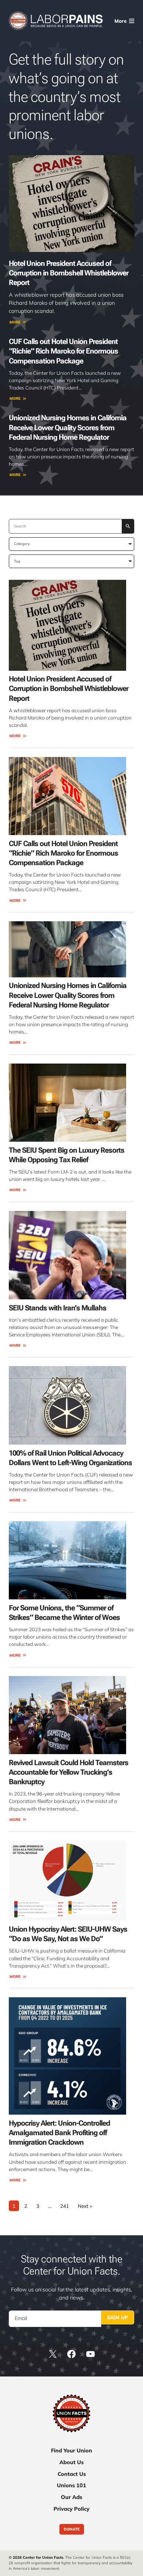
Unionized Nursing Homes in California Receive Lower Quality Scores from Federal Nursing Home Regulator (68, 427)
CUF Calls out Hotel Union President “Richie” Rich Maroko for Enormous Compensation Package (63, 351)
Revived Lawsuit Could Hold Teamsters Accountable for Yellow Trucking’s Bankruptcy (69, 1772)
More (15, 322)
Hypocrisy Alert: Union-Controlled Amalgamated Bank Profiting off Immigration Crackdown (59, 2133)
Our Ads (71, 2497)
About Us (71, 2462)
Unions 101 (71, 2485)
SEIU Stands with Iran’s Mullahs (58, 1308)
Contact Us (72, 2474)
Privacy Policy (71, 2509)
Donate (72, 2529)
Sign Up (118, 2317)
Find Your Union (71, 2450)
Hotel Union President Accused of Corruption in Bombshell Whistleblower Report (69, 273)
